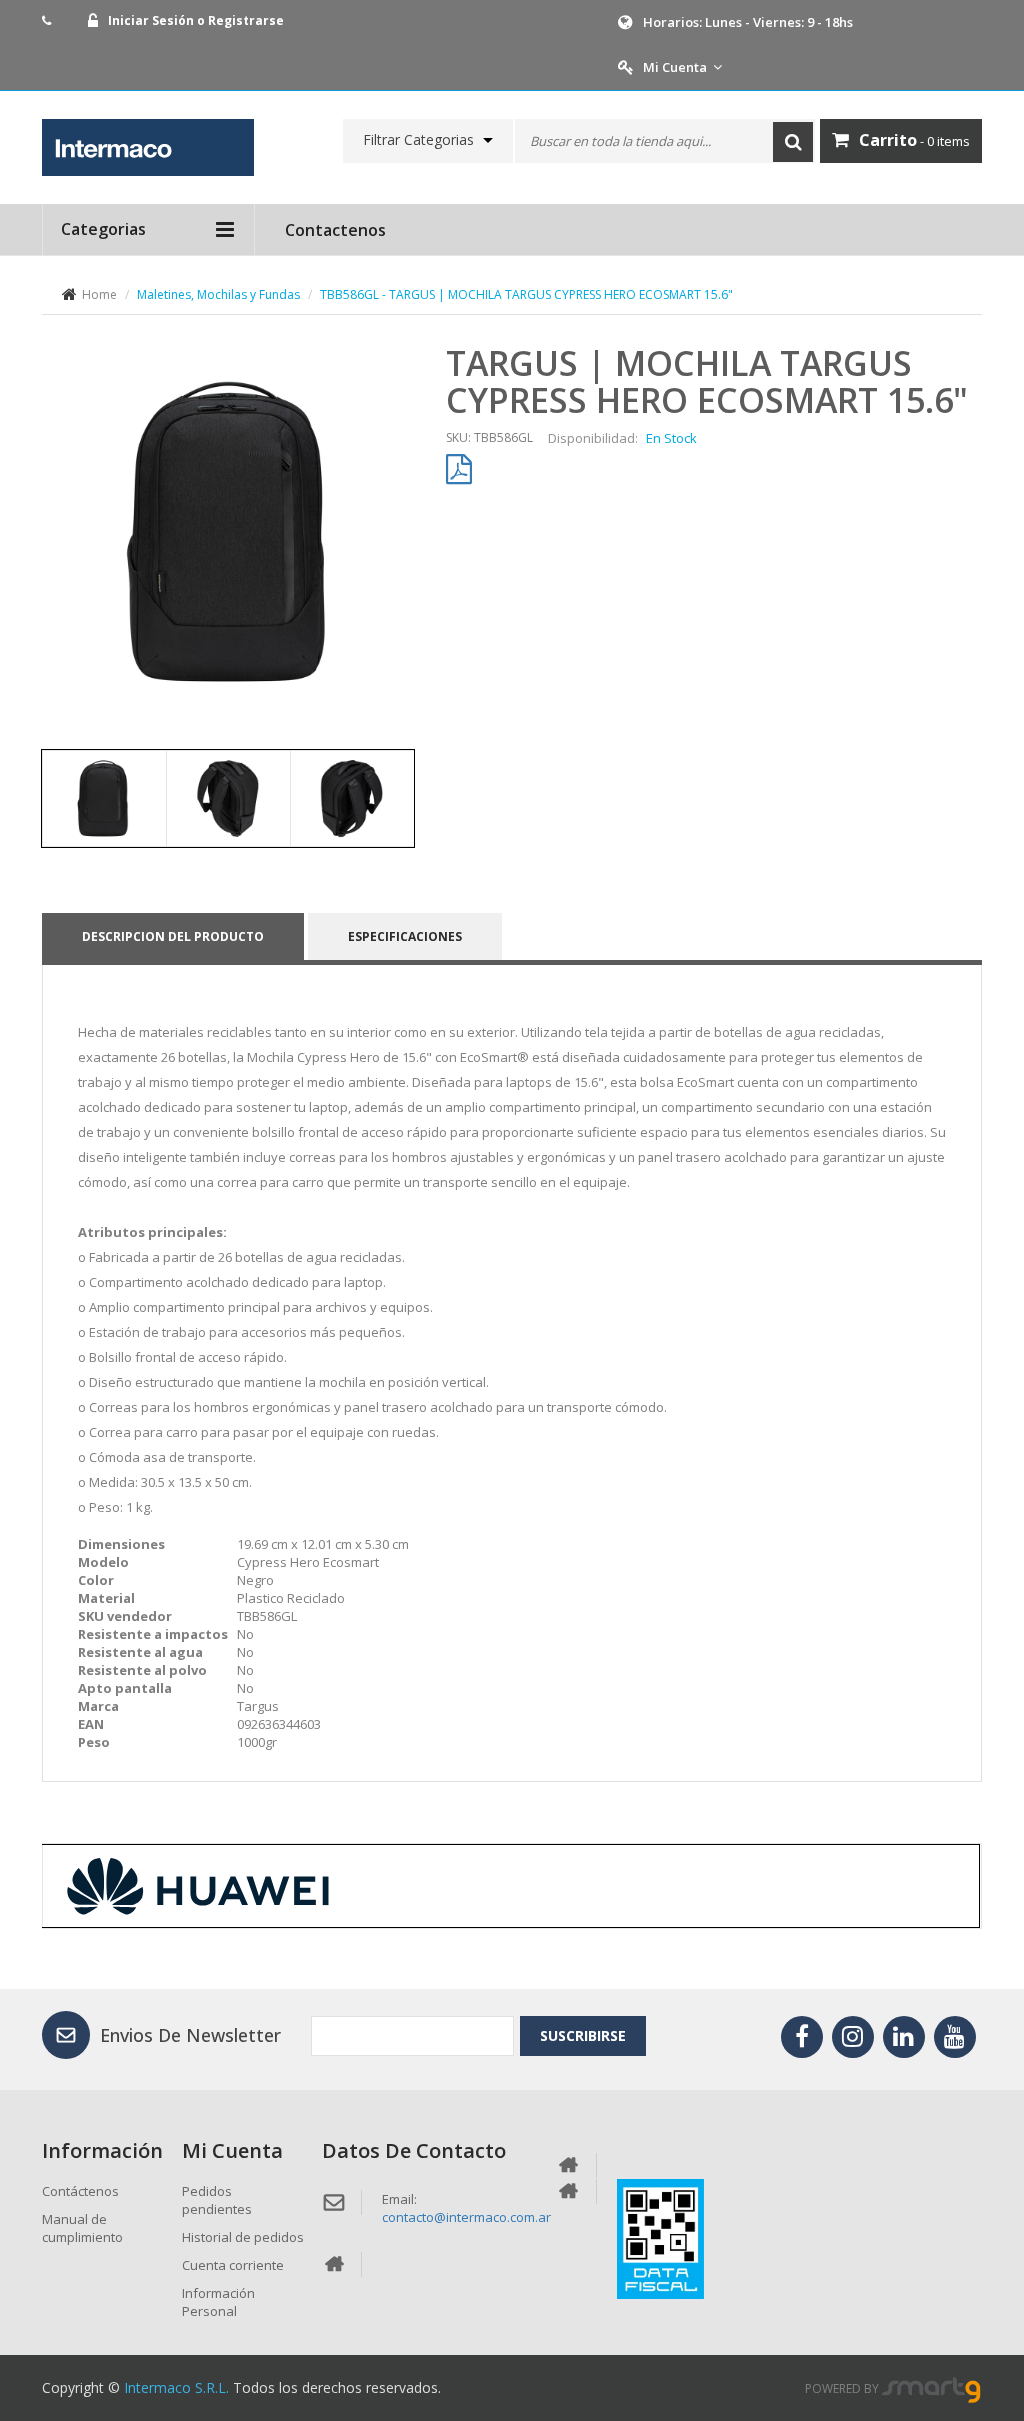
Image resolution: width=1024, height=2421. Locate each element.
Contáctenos (80, 2191)
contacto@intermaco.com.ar (466, 2217)
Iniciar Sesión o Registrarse (196, 20)
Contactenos (335, 230)
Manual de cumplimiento (82, 2228)
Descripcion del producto (173, 936)
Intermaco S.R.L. (176, 2387)
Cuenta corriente (233, 2265)
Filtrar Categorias (418, 140)
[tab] (103, 798)
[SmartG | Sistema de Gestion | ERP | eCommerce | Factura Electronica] (932, 2389)
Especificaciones (405, 936)
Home (99, 294)
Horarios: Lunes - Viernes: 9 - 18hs (748, 22)
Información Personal (218, 2302)
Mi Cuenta (675, 67)
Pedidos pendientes (217, 2200)
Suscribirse (583, 2035)
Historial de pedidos (243, 2237)
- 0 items (914, 140)
